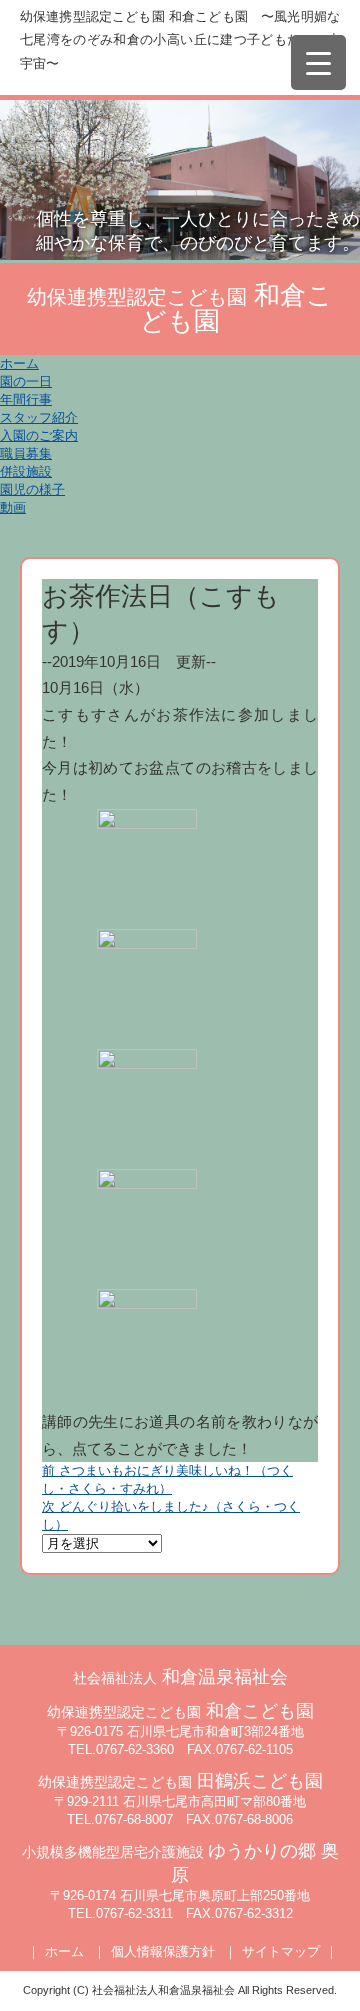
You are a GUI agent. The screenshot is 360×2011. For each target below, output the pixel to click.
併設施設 (26, 471)
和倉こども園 (180, 1711)
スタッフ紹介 (39, 417)
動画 (13, 507)
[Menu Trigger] (318, 62)
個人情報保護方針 (163, 1951)
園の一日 (26, 381)
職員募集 (26, 453)
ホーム (19, 363)
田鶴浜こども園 (180, 1781)
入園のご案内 (39, 435)
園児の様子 (32, 489)
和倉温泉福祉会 (180, 1677)
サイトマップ (281, 1951)
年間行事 (26, 399)
